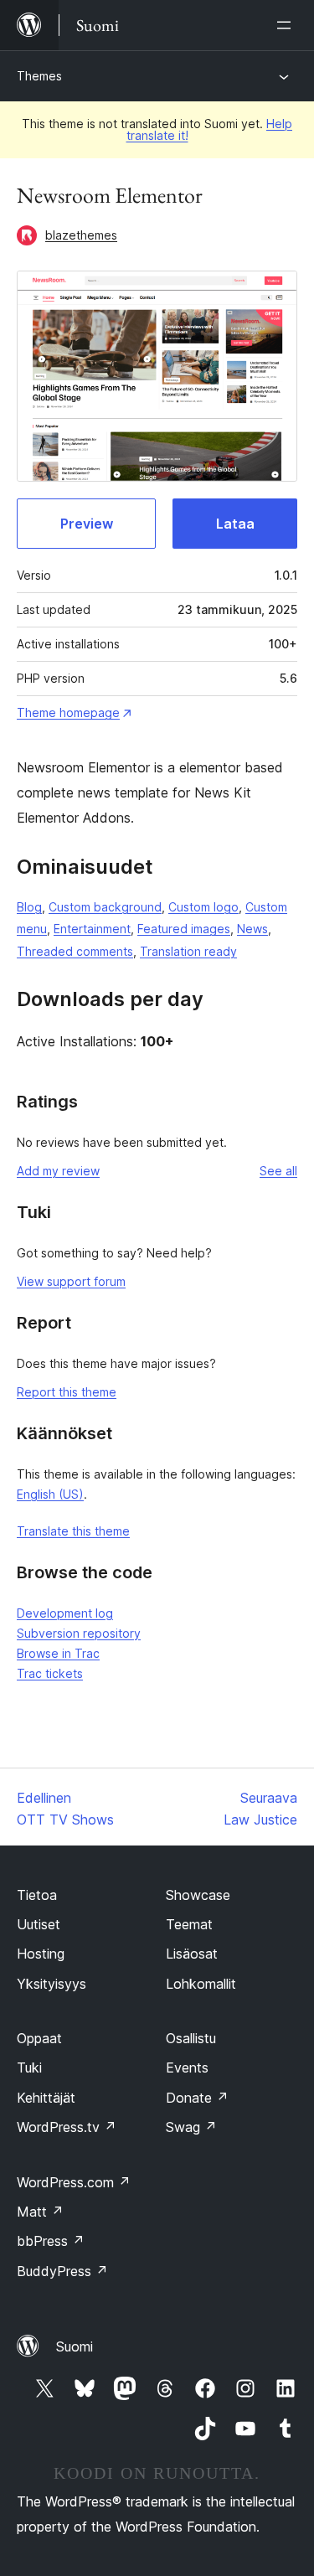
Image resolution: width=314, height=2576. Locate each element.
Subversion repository (79, 1633)
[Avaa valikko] (287, 25)
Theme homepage (68, 712)
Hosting (41, 1954)
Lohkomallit (201, 1984)
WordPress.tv (67, 2127)
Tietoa (37, 1895)
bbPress (51, 2241)
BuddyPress (62, 2271)
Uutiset (39, 1924)
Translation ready (188, 951)
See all (278, 1171)
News (252, 929)
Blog (29, 907)
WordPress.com (74, 2182)
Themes (39, 76)
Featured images (184, 929)
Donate (197, 2098)
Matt (40, 2212)
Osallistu (191, 2038)
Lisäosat (192, 1954)
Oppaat (39, 2038)
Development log (65, 1613)
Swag (191, 2127)
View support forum (71, 1281)
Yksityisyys (51, 1984)
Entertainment (92, 929)
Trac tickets (50, 1673)
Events (187, 2068)
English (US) (50, 1494)
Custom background (105, 907)
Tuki (29, 2068)
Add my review (58, 1171)
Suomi (75, 2346)
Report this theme (67, 1392)
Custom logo (203, 907)
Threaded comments (75, 951)
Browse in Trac (58, 1653)
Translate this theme (73, 1531)
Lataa (235, 524)
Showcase (198, 1895)
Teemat (189, 1924)
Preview (87, 524)
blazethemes (81, 235)
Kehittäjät (46, 2098)
